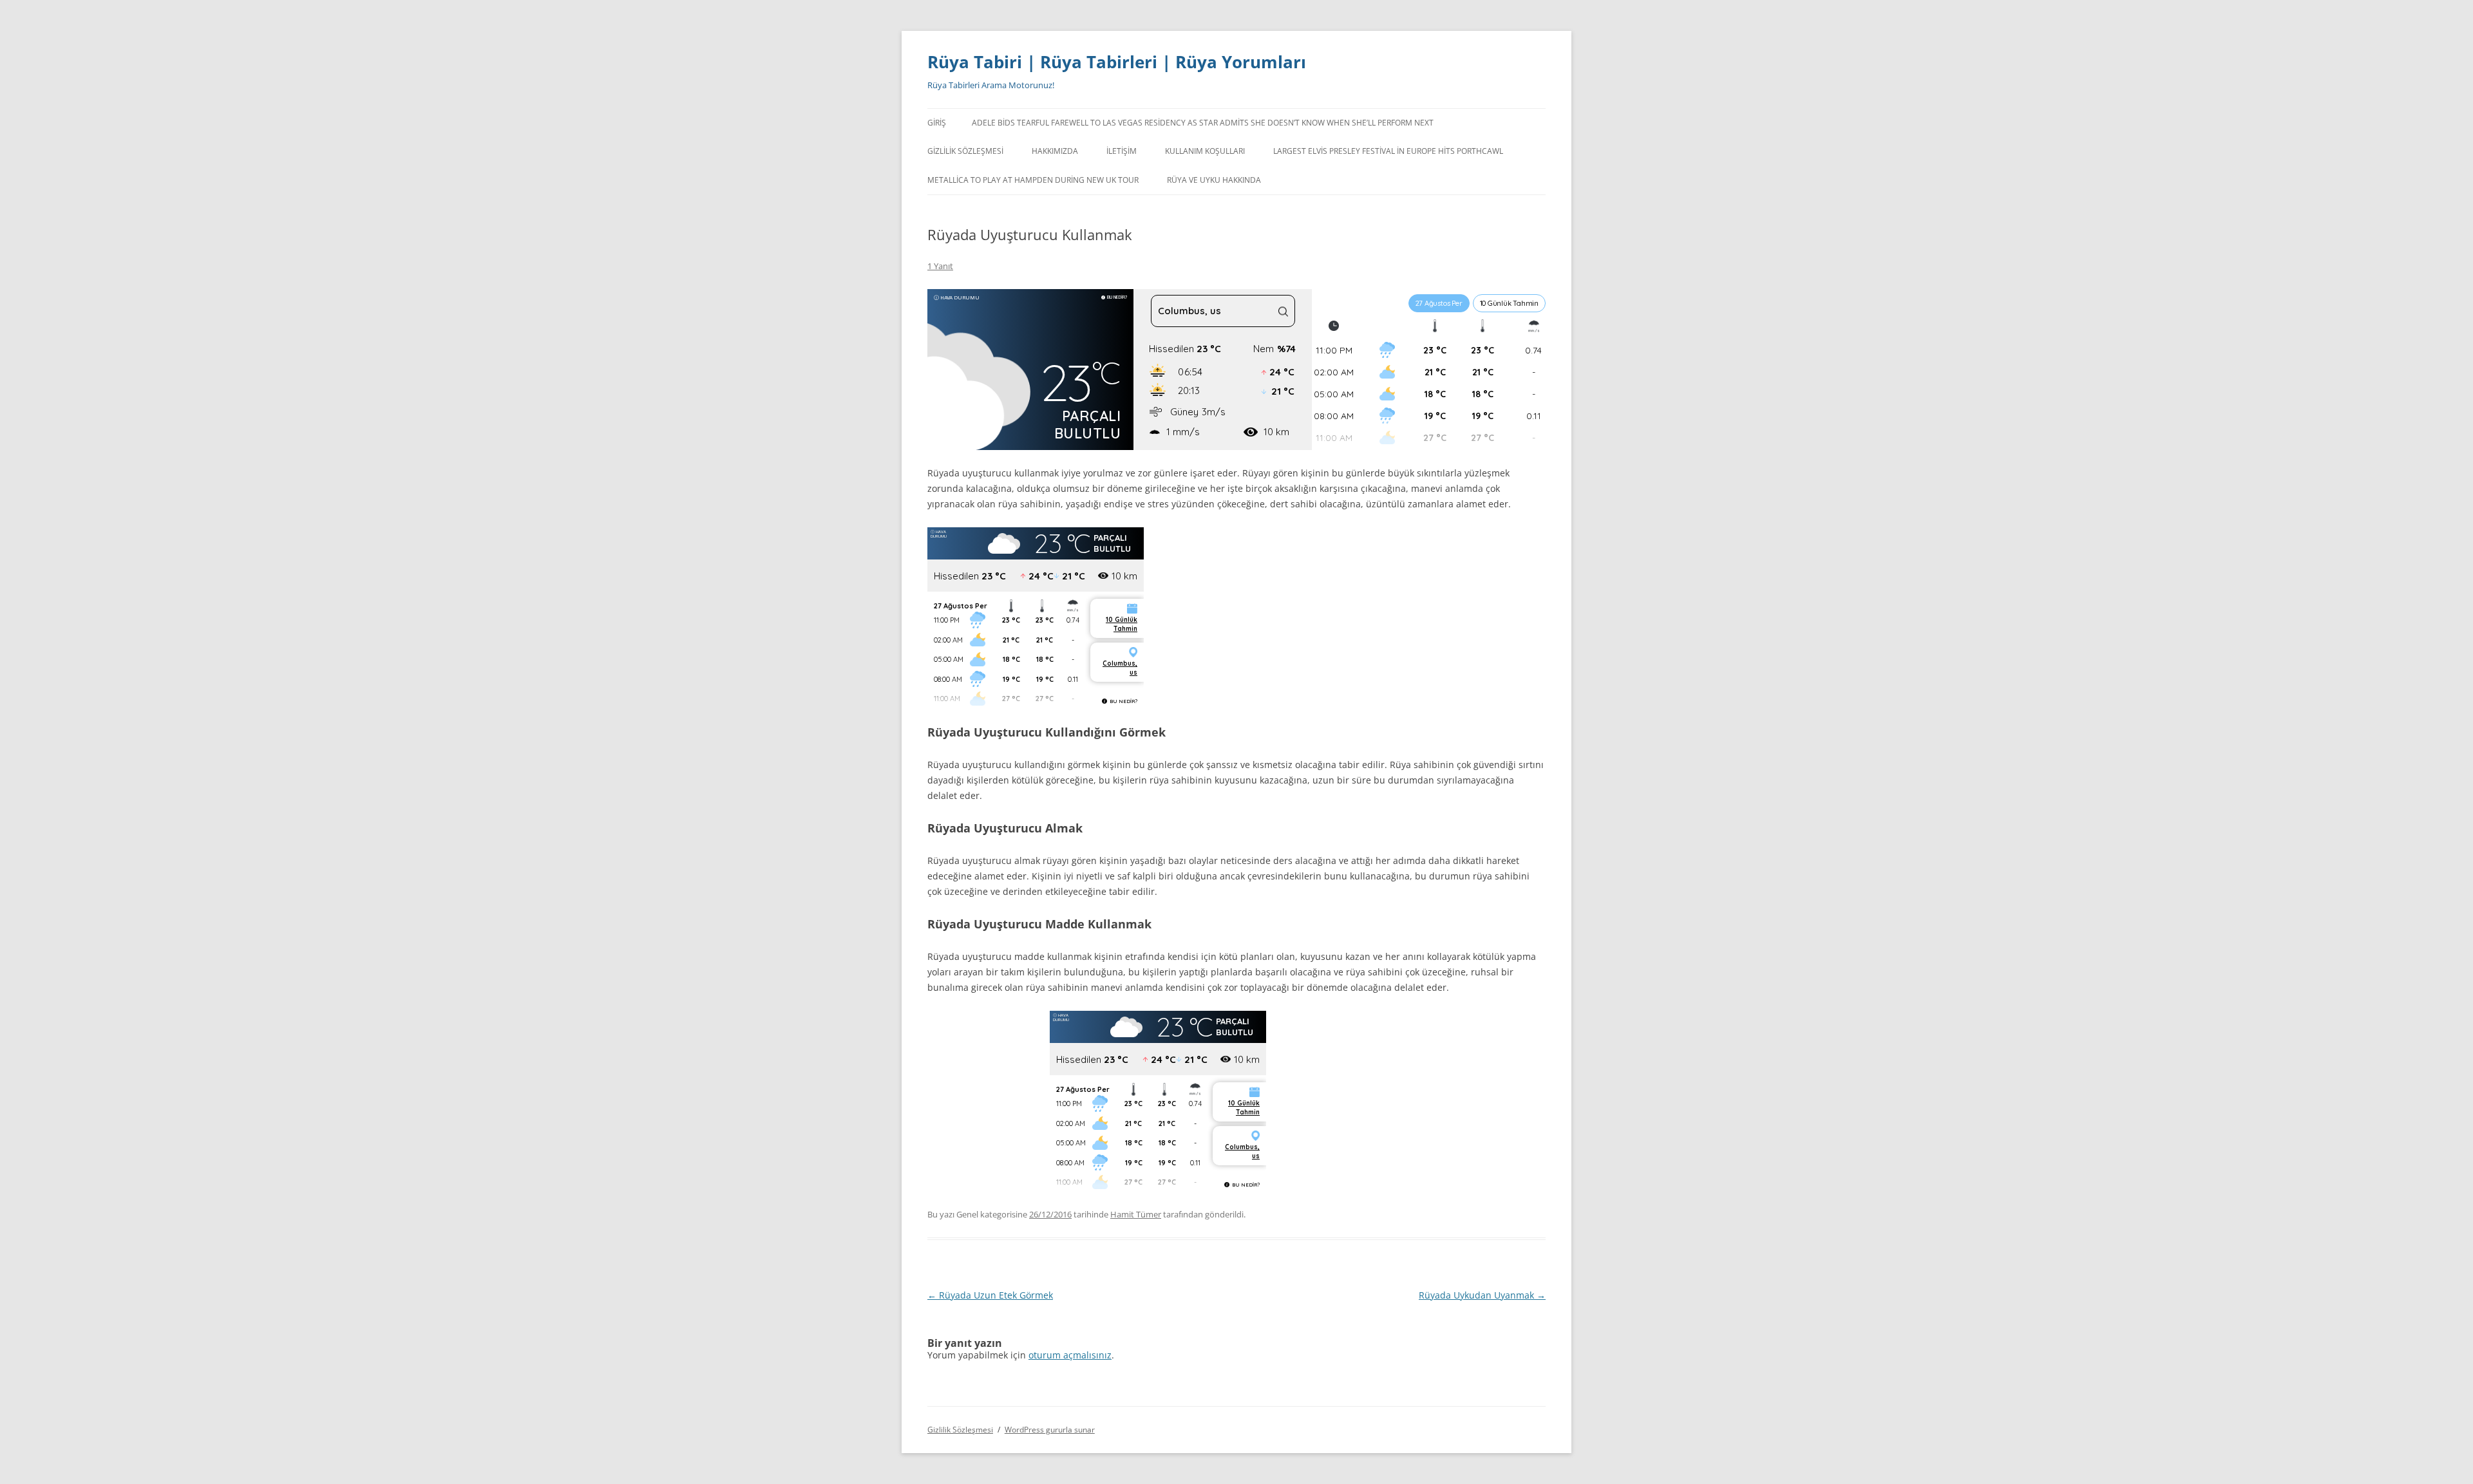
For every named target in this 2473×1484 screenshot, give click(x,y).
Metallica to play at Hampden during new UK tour (1033, 180)
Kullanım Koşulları (1205, 151)
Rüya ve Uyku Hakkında (1214, 180)
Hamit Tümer (1136, 1214)
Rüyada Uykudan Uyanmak (1482, 1295)
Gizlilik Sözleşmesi (965, 151)
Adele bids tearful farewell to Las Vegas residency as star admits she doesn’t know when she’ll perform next (1203, 123)
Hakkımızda (1055, 151)
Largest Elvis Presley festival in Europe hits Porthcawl (1388, 151)
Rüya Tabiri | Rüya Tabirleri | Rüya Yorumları (1117, 62)
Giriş (937, 123)
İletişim (1122, 151)
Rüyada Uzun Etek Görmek (990, 1295)
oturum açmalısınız (1070, 1355)
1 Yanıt (940, 266)
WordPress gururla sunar (1050, 1430)
